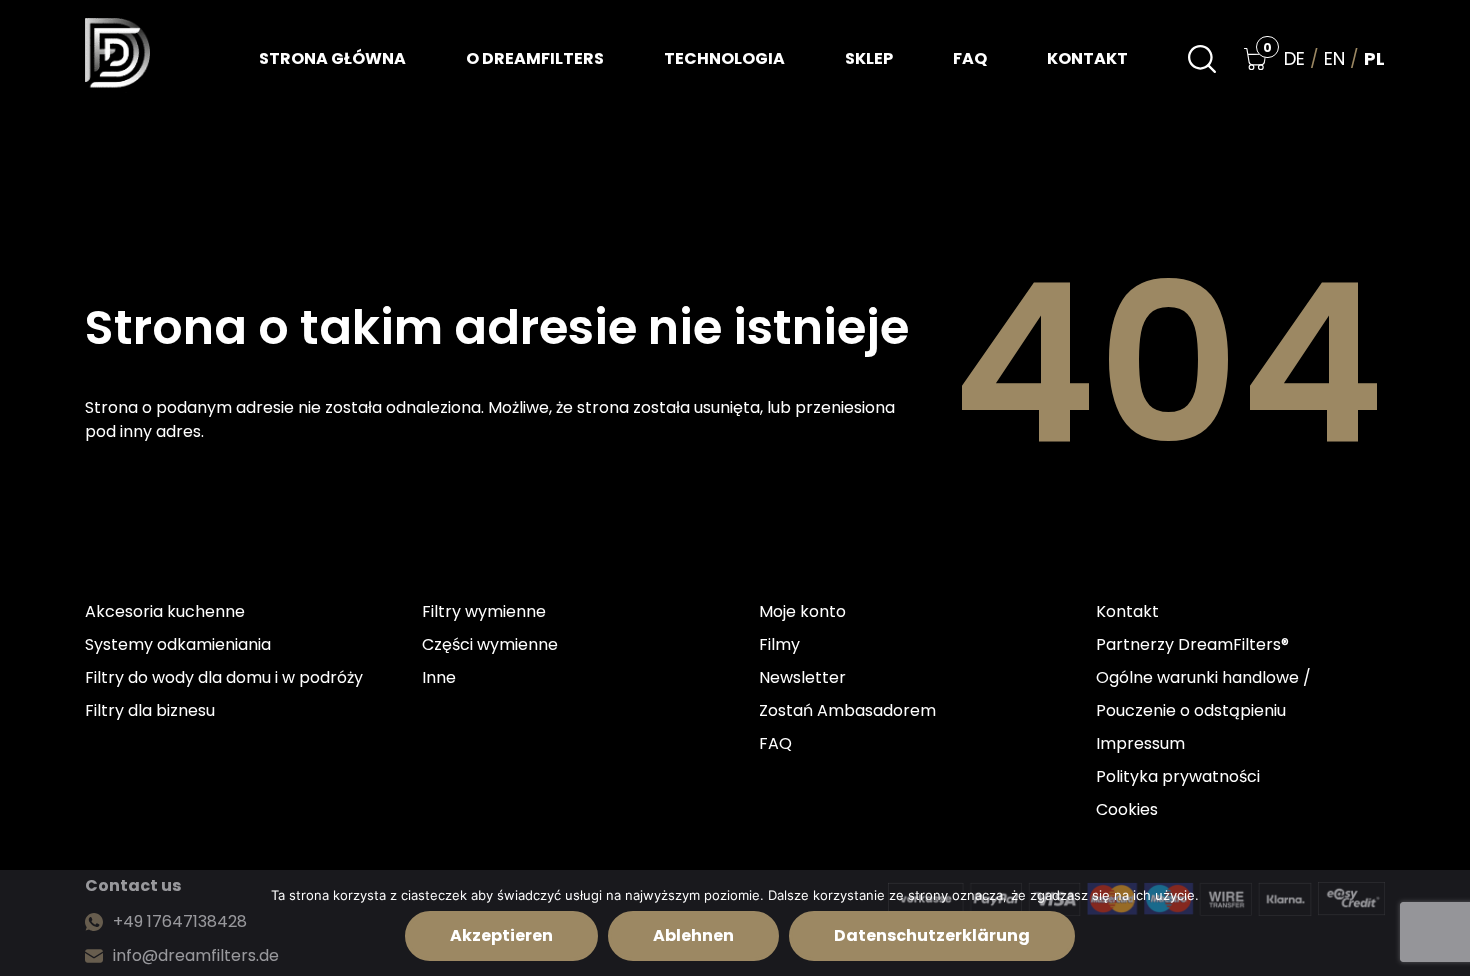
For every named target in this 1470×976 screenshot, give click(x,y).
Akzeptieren (501, 935)
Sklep (869, 58)
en (1334, 59)
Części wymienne (490, 644)
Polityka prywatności (1178, 776)
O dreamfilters (535, 58)
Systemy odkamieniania (178, 644)
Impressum (1140, 743)
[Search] (1202, 59)
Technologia (724, 58)
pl (1374, 59)
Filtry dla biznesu (150, 710)
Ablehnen (693, 935)
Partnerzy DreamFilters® (1192, 644)
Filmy (779, 644)
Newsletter (802, 677)
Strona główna (332, 58)
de (1294, 59)
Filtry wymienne (484, 611)
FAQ (970, 58)
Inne (439, 677)
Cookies (1127, 809)
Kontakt (1087, 58)
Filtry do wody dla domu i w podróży (224, 677)
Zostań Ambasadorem (847, 710)
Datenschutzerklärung (932, 935)
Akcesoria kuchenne (165, 611)
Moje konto (802, 611)
